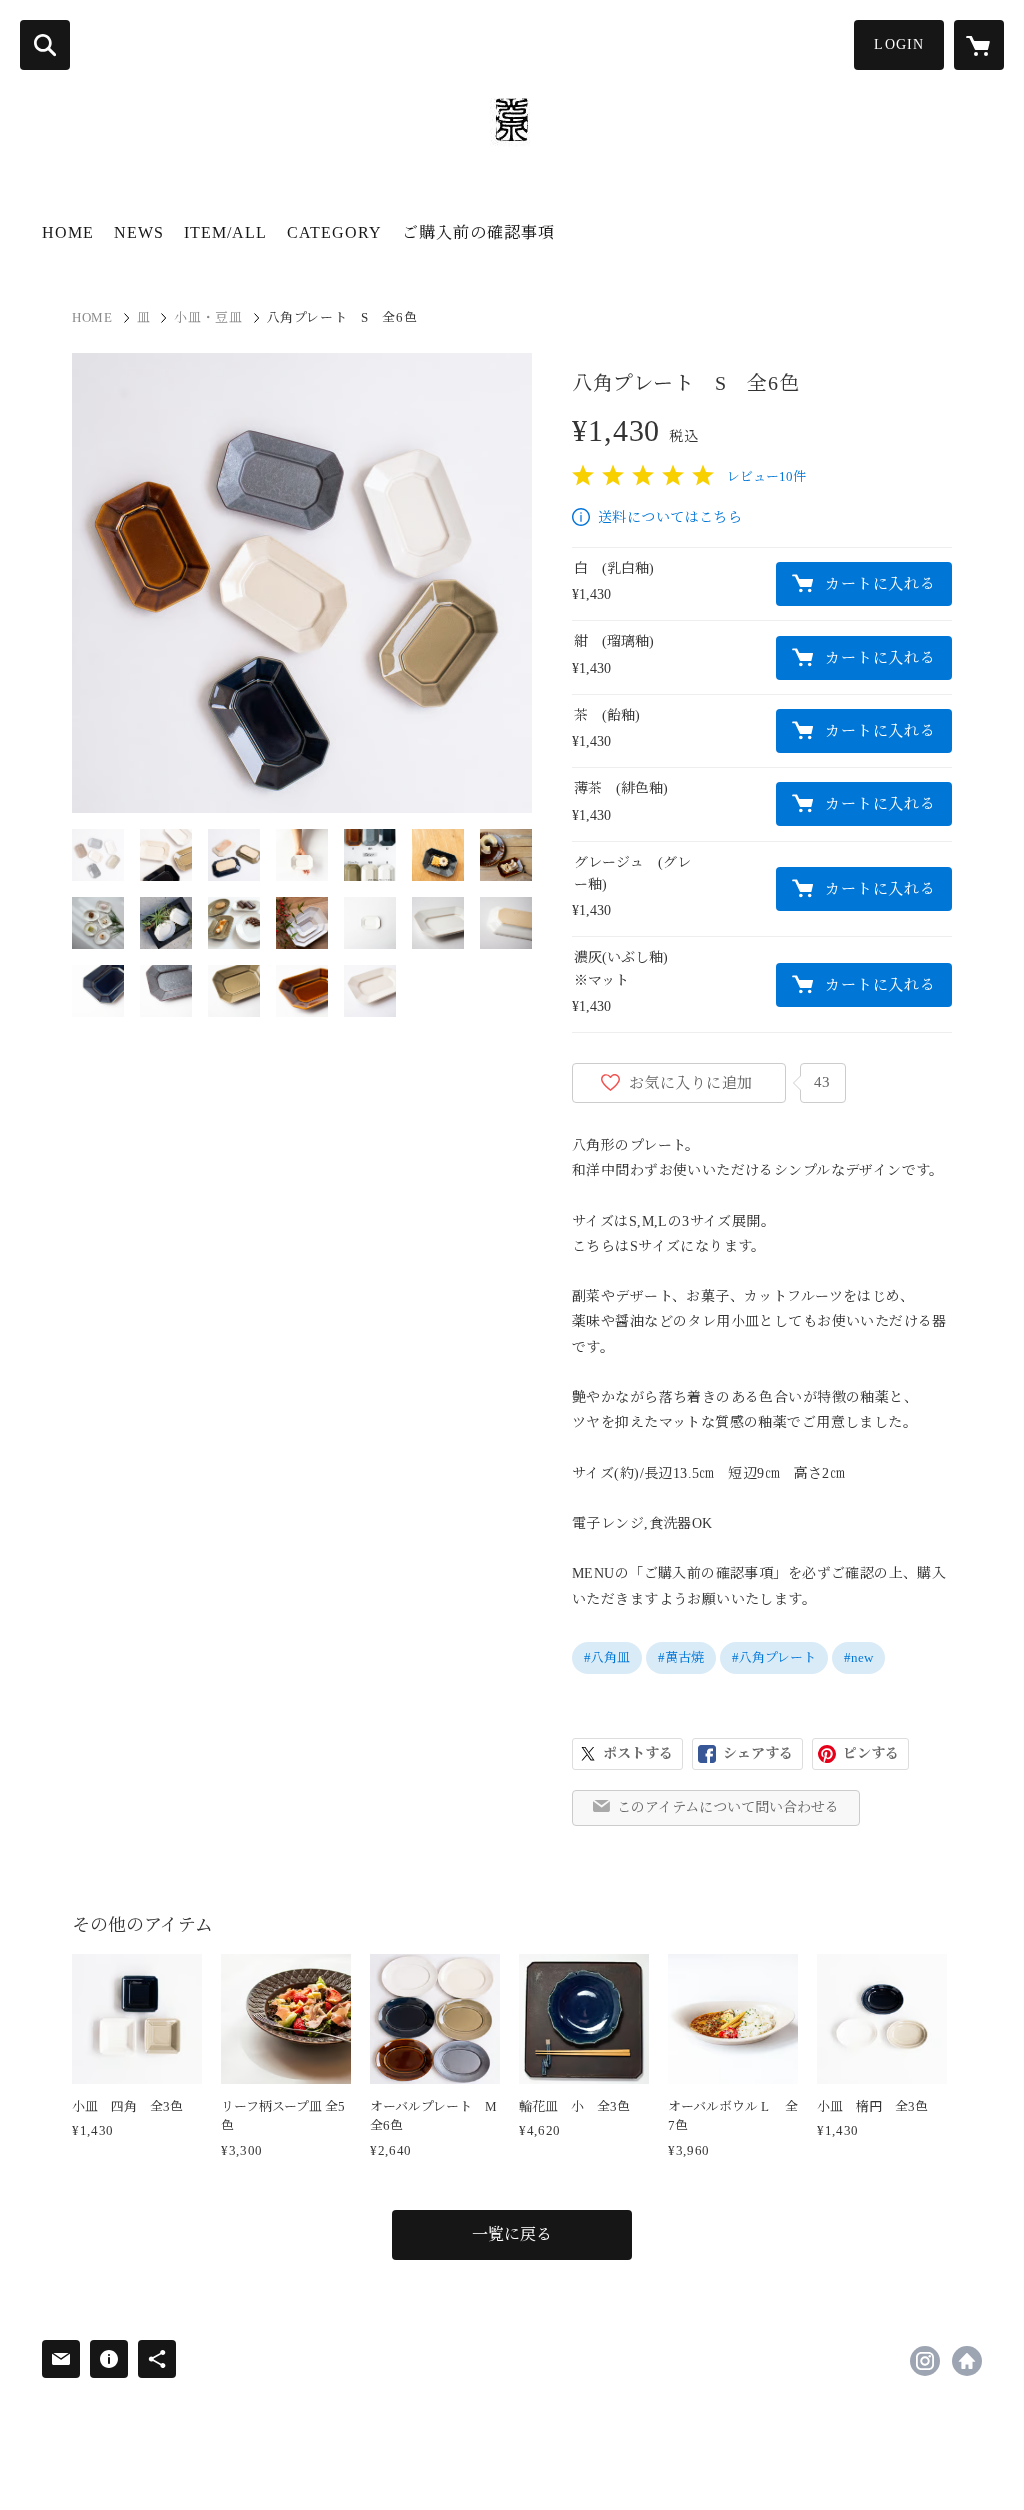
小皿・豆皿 (208, 317)
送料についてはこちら (670, 517)
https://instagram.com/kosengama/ (925, 2361)
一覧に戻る (512, 2234)
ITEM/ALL (225, 232)
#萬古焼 (681, 1657)
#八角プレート (774, 1657)
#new (858, 1657)
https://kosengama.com (967, 2361)
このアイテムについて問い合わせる (728, 1807)
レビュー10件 (766, 476)
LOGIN (899, 44)
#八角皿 (607, 1657)
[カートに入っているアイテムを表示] (979, 45)
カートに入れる (880, 584)
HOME (68, 232)
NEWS (139, 232)
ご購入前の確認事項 (478, 232)
